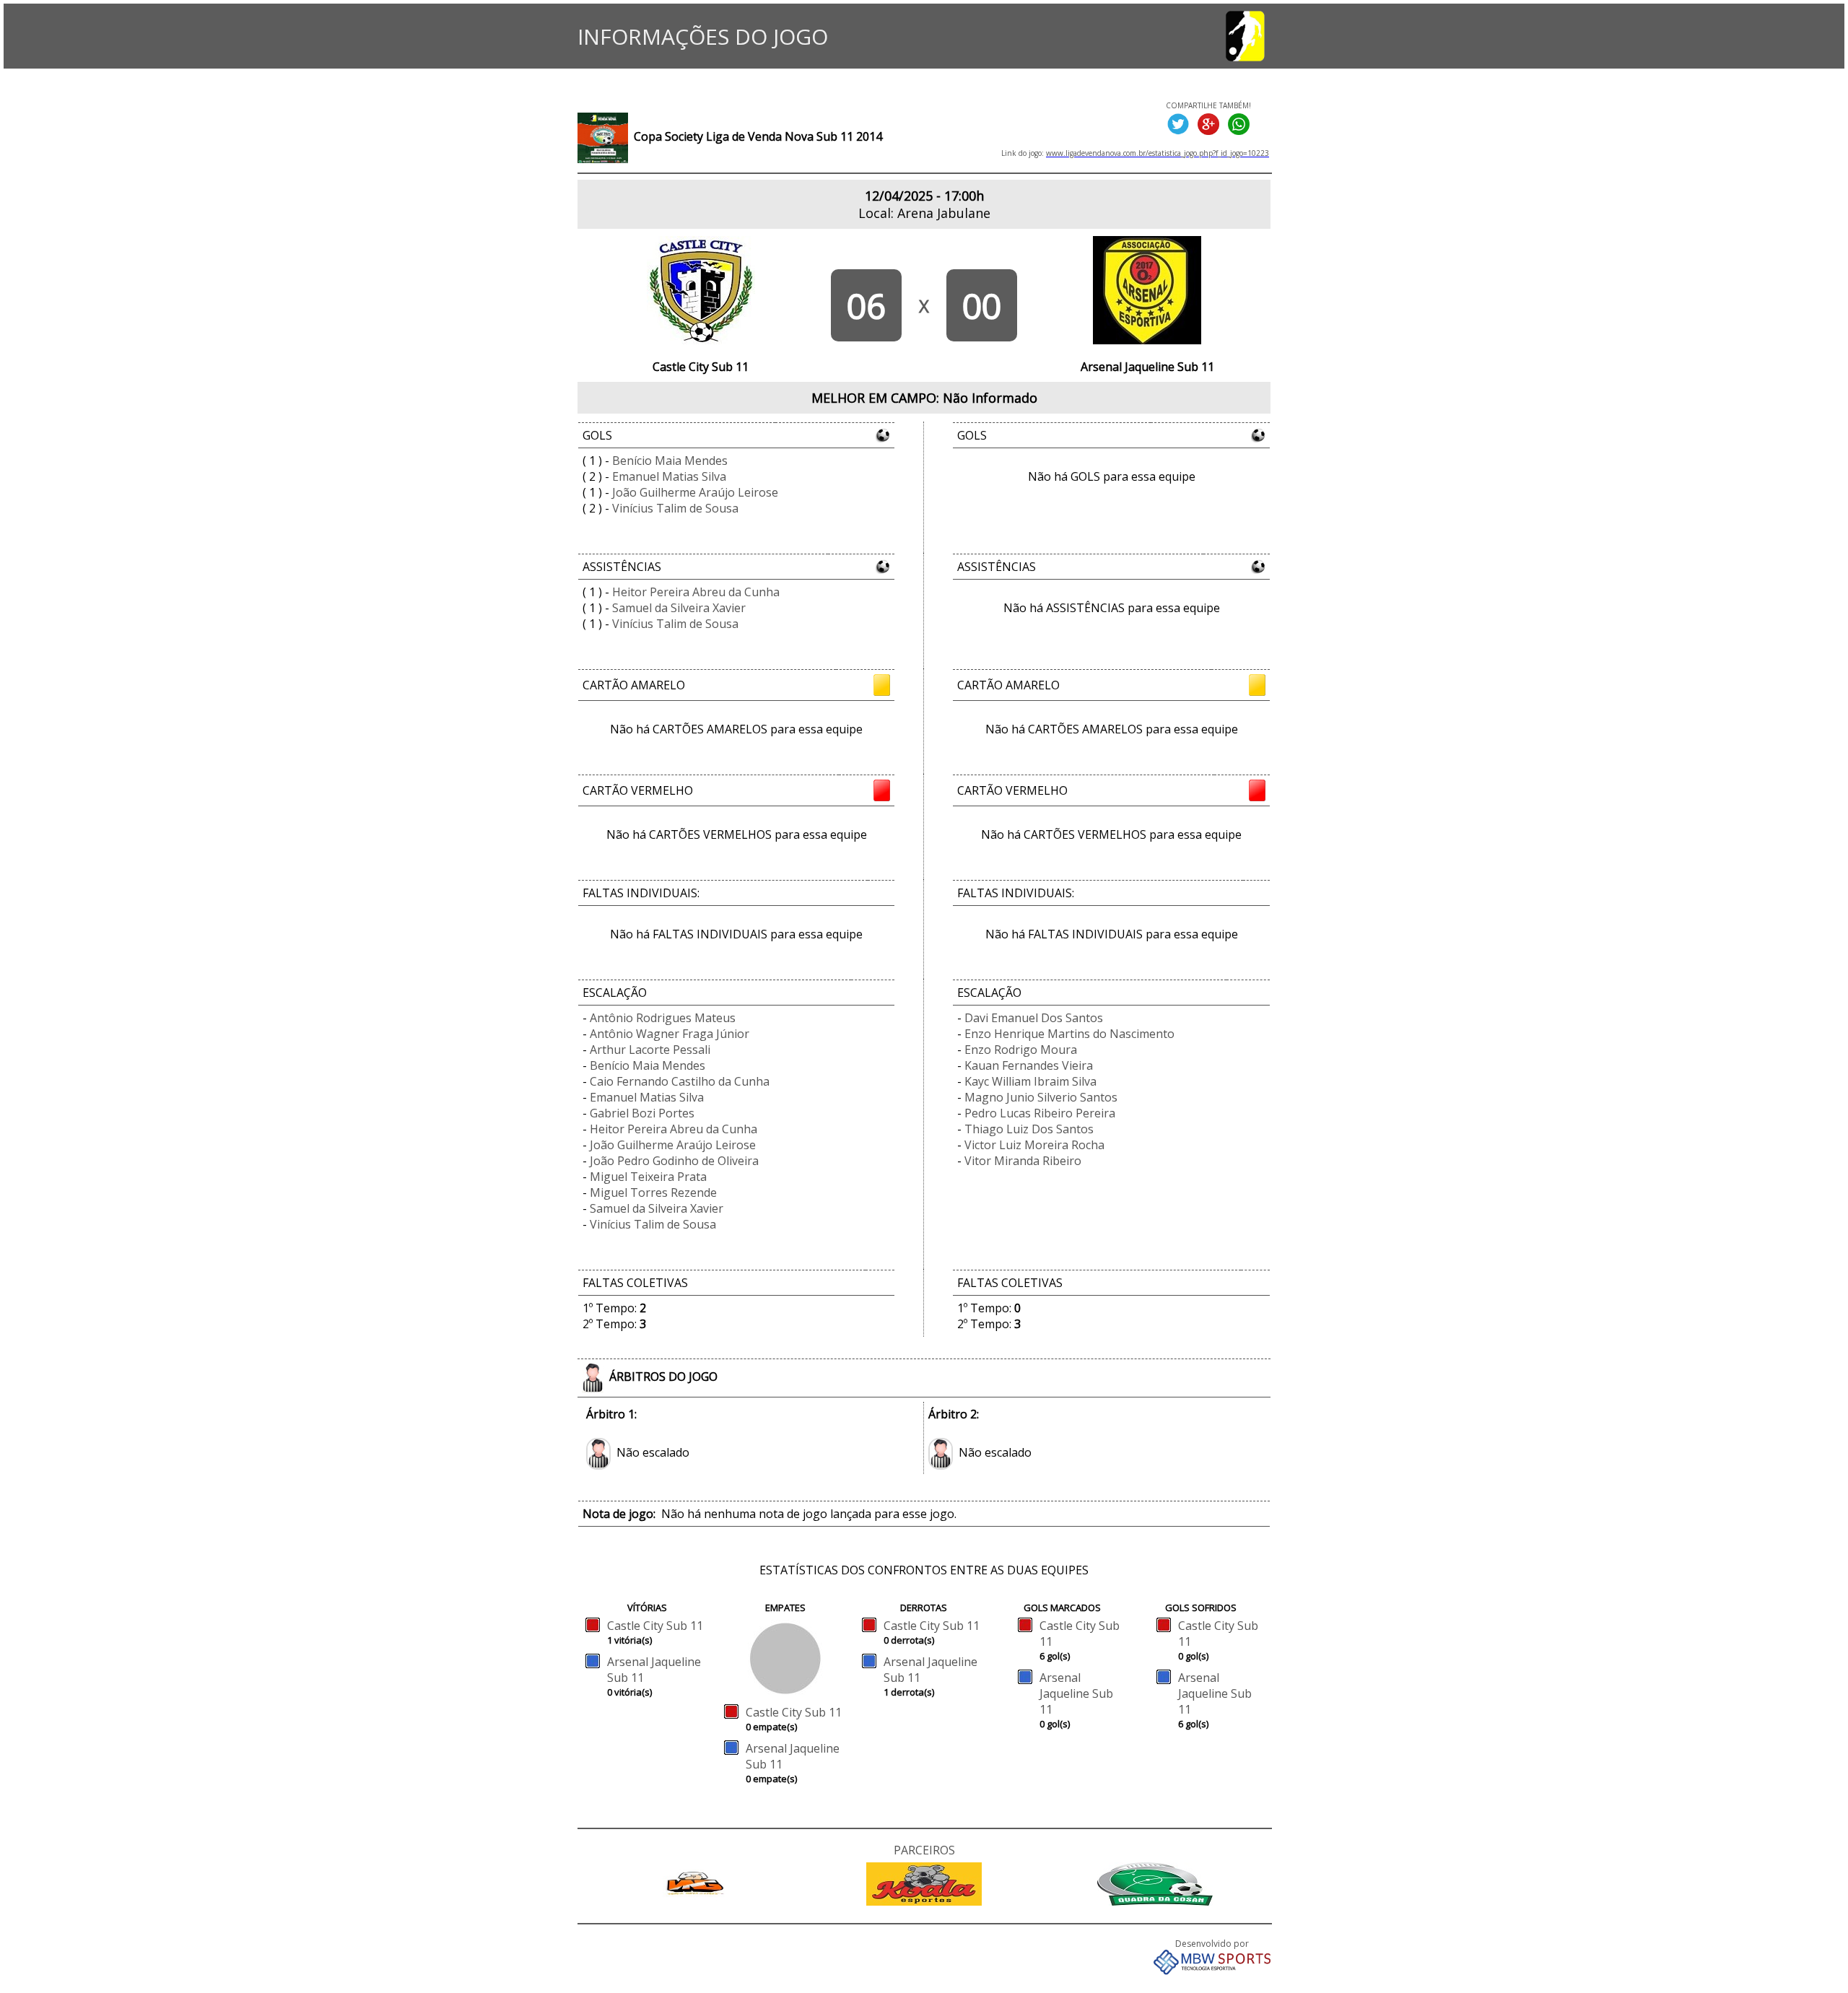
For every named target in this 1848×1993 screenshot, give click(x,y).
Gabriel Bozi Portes (642, 1113)
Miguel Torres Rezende (653, 1192)
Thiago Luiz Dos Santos (1029, 1129)
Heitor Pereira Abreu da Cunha (696, 592)
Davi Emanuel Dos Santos (1034, 1018)
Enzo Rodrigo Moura (1021, 1050)
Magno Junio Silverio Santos (1041, 1097)
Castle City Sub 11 (655, 1626)
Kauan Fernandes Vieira (1029, 1065)
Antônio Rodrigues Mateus (663, 1018)
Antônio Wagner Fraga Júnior (670, 1034)
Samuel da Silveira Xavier (679, 608)
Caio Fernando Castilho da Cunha (680, 1081)
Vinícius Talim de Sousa (675, 508)
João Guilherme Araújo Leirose (695, 492)
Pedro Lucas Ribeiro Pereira (1040, 1113)
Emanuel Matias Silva (669, 476)
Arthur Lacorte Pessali (650, 1050)
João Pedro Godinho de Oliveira (674, 1161)
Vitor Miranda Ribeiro (1023, 1161)
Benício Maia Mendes (670, 461)
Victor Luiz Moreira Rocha (1034, 1145)
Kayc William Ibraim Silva (1030, 1081)
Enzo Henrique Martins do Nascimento (1069, 1034)
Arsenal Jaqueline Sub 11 (1076, 1693)
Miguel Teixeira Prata (648, 1177)
